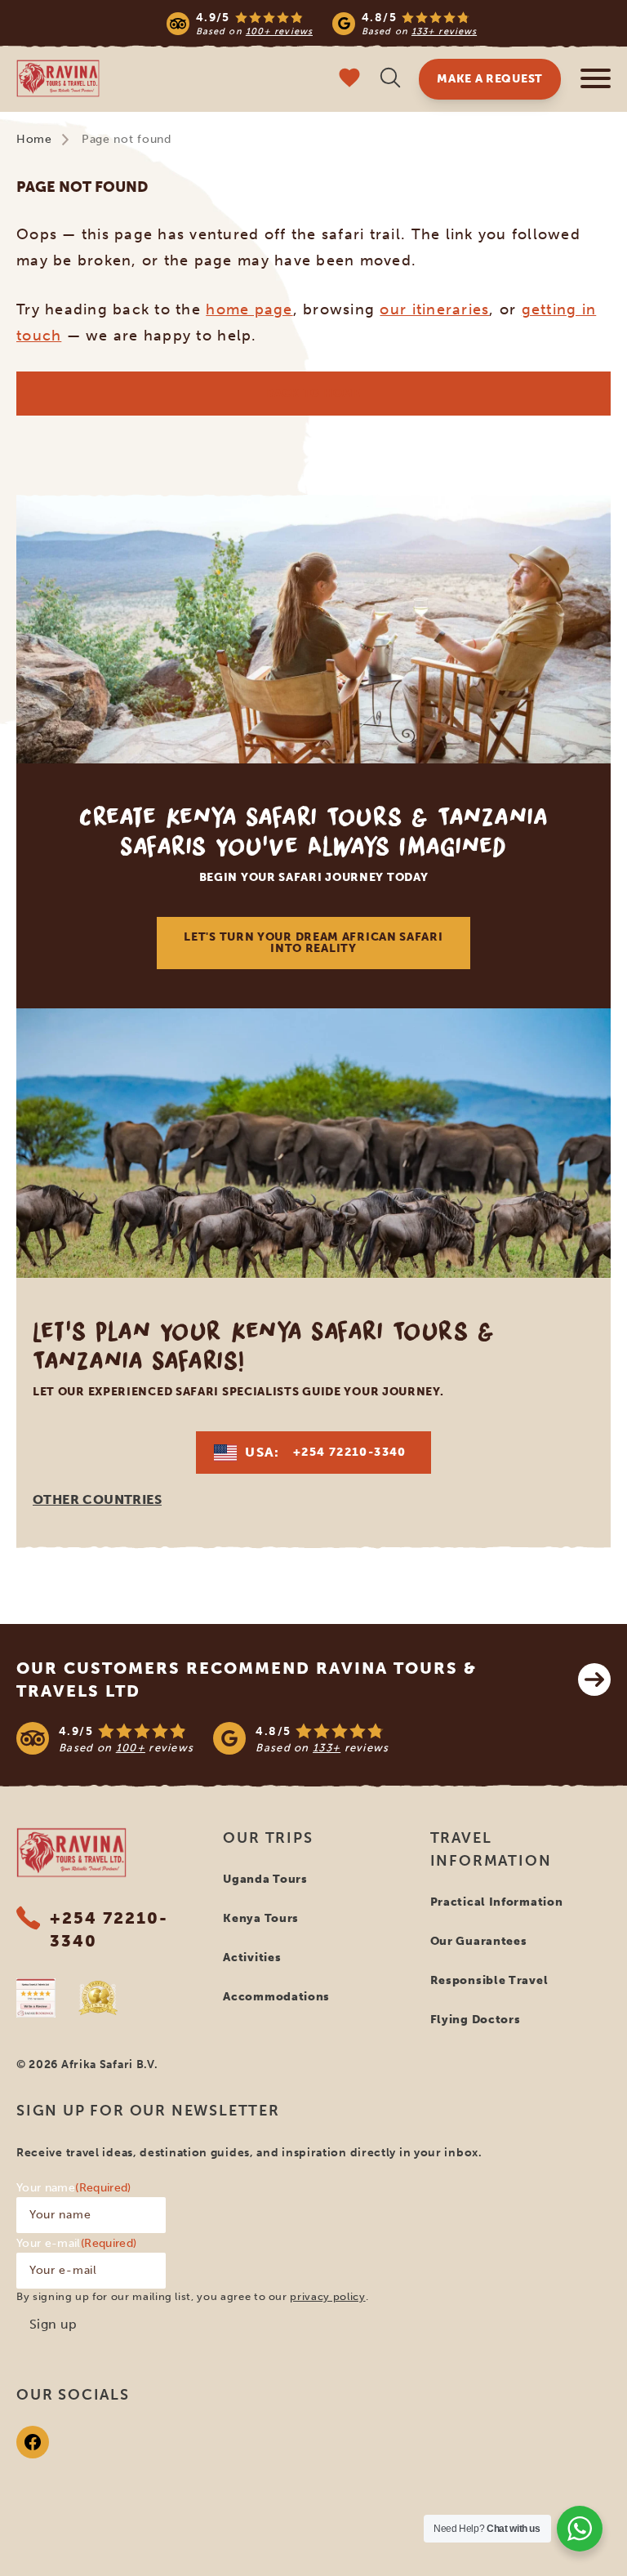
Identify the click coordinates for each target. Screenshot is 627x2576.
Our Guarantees (479, 1941)
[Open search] (390, 80)
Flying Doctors (476, 2020)
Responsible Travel (489, 1980)
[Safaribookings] (36, 1998)
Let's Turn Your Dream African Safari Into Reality (313, 943)
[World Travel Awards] (98, 1998)
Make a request (490, 79)
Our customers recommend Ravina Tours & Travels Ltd (247, 1680)
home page (249, 309)
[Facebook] (33, 2442)
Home (34, 139)
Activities (252, 1958)
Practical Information (497, 1902)
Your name (74, 2188)
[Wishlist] (349, 80)
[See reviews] (313, 1738)
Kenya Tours (261, 1918)
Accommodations (276, 1997)
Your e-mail (76, 2243)
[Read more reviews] (322, 23)
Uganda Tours (265, 1879)
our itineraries (434, 309)
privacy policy (327, 2296)
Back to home (313, 393)
